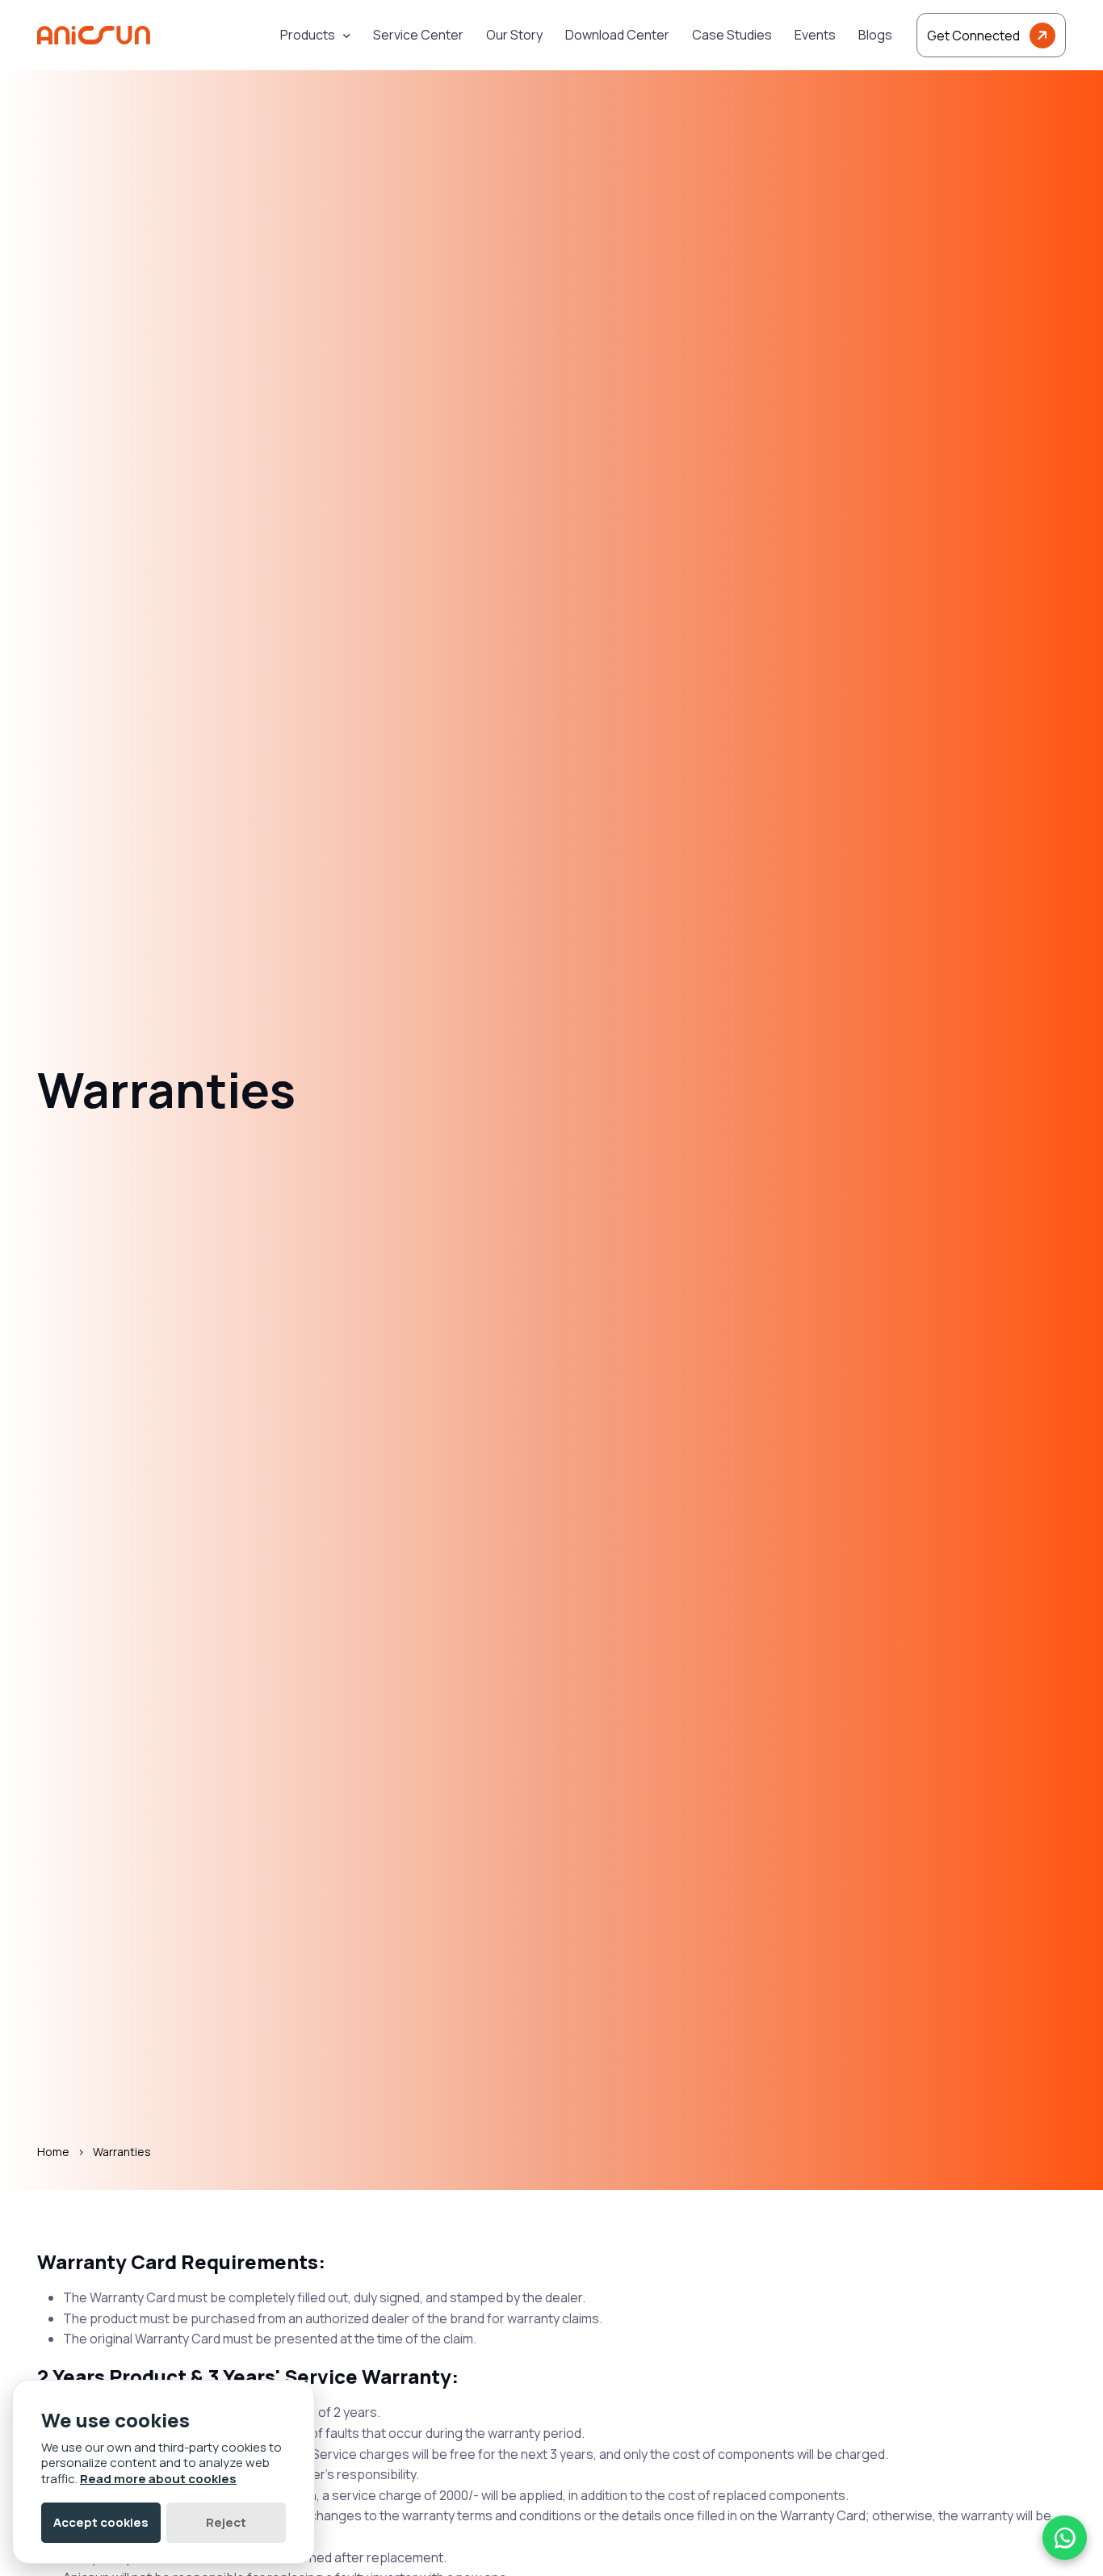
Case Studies (732, 35)
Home (53, 2152)
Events (815, 35)
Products (308, 35)
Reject (226, 2522)
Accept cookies (101, 2522)
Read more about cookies (158, 2479)
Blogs (875, 35)
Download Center (617, 35)
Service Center (418, 35)
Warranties (122, 2152)
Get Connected (973, 36)
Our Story (514, 35)
